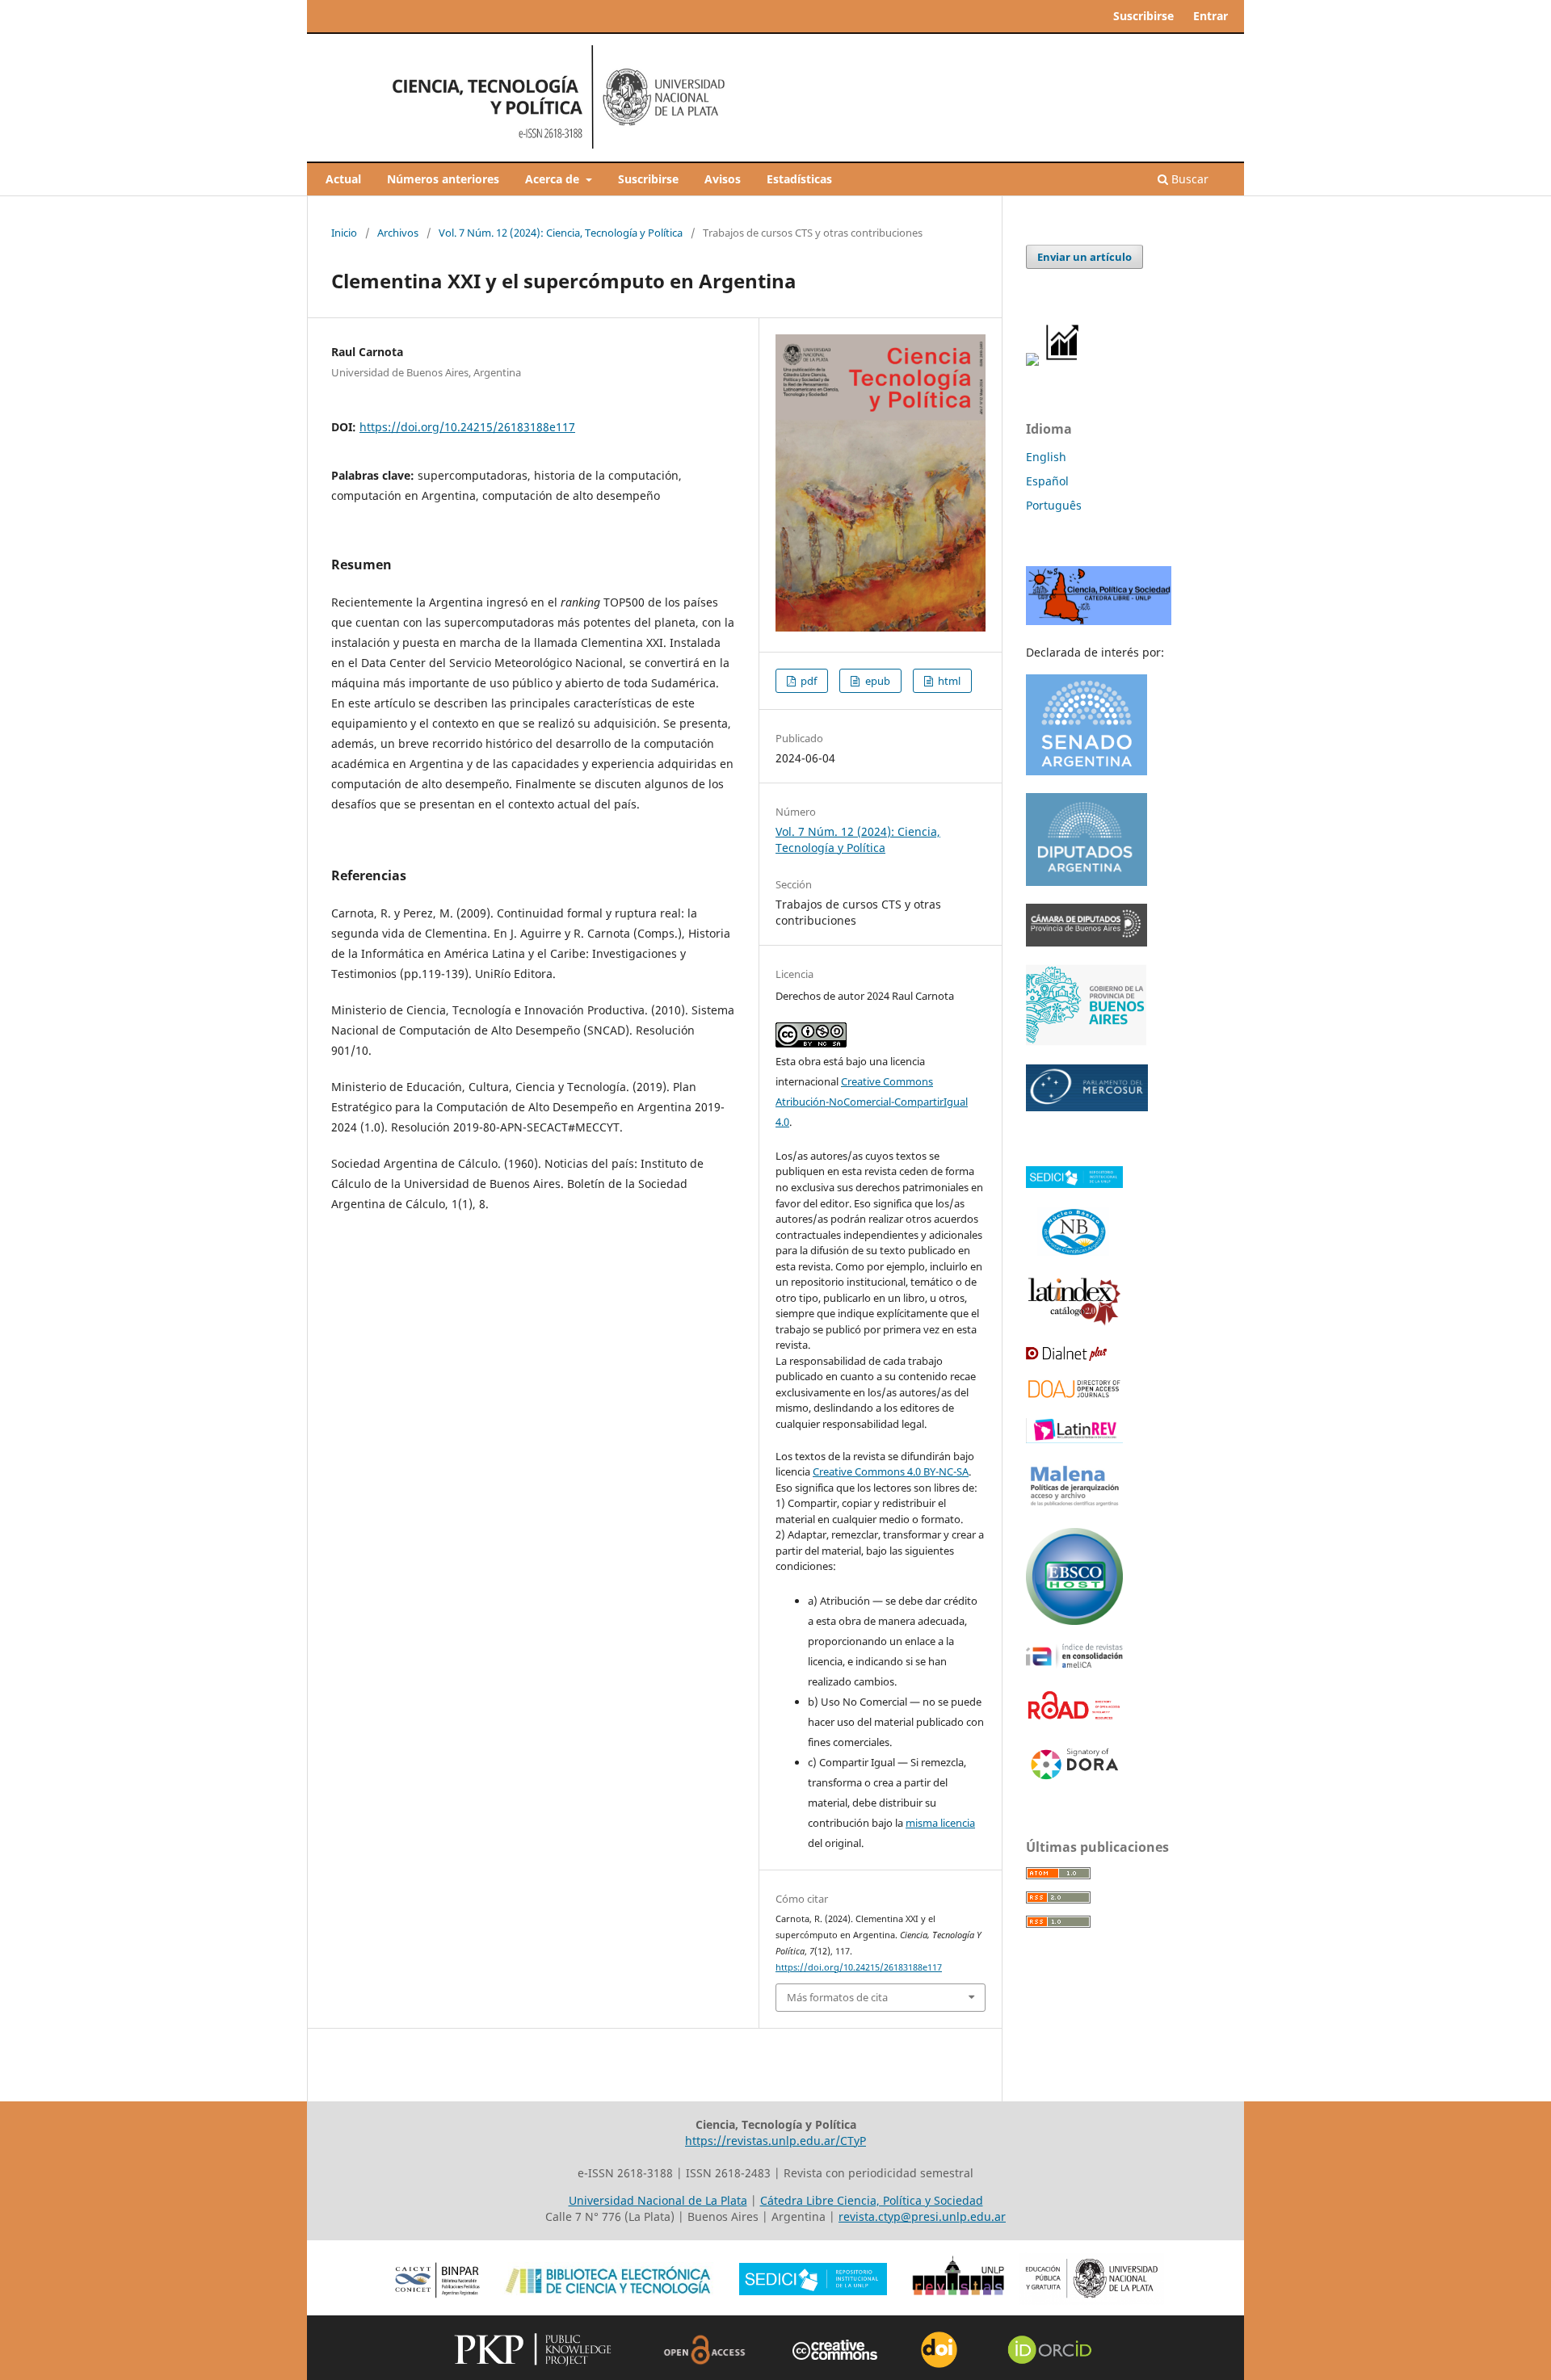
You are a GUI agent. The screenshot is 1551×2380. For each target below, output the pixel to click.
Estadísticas (799, 179)
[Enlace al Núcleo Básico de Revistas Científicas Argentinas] (1074, 1255)
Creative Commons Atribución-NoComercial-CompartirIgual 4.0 (872, 1102)
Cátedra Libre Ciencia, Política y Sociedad (872, 2200)
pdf (807, 681)
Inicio (344, 233)
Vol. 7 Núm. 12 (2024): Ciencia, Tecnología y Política (561, 233)
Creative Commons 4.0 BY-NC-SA (891, 1471)
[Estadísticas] (1063, 361)
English (1046, 457)
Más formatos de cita (837, 1997)
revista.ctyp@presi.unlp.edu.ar (922, 2216)
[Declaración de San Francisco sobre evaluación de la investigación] (1074, 1780)
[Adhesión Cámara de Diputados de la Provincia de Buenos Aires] (1087, 942)
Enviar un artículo (1084, 257)
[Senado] (1087, 771)
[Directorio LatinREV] (1074, 1439)
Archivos (398, 233)
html (948, 681)
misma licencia (940, 1823)
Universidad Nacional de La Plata (658, 2200)
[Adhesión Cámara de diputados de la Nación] (1087, 881)
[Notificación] (1032, 361)
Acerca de (554, 179)
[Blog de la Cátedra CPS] (1099, 621)
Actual (343, 179)
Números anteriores (443, 179)
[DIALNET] (1066, 1356)
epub (876, 681)
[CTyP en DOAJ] (1074, 1396)
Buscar (1188, 179)
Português (1054, 505)
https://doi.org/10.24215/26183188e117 (467, 427)
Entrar (1211, 16)
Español (1047, 481)
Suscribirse (648, 179)
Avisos (723, 179)
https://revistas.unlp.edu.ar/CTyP (775, 2141)
